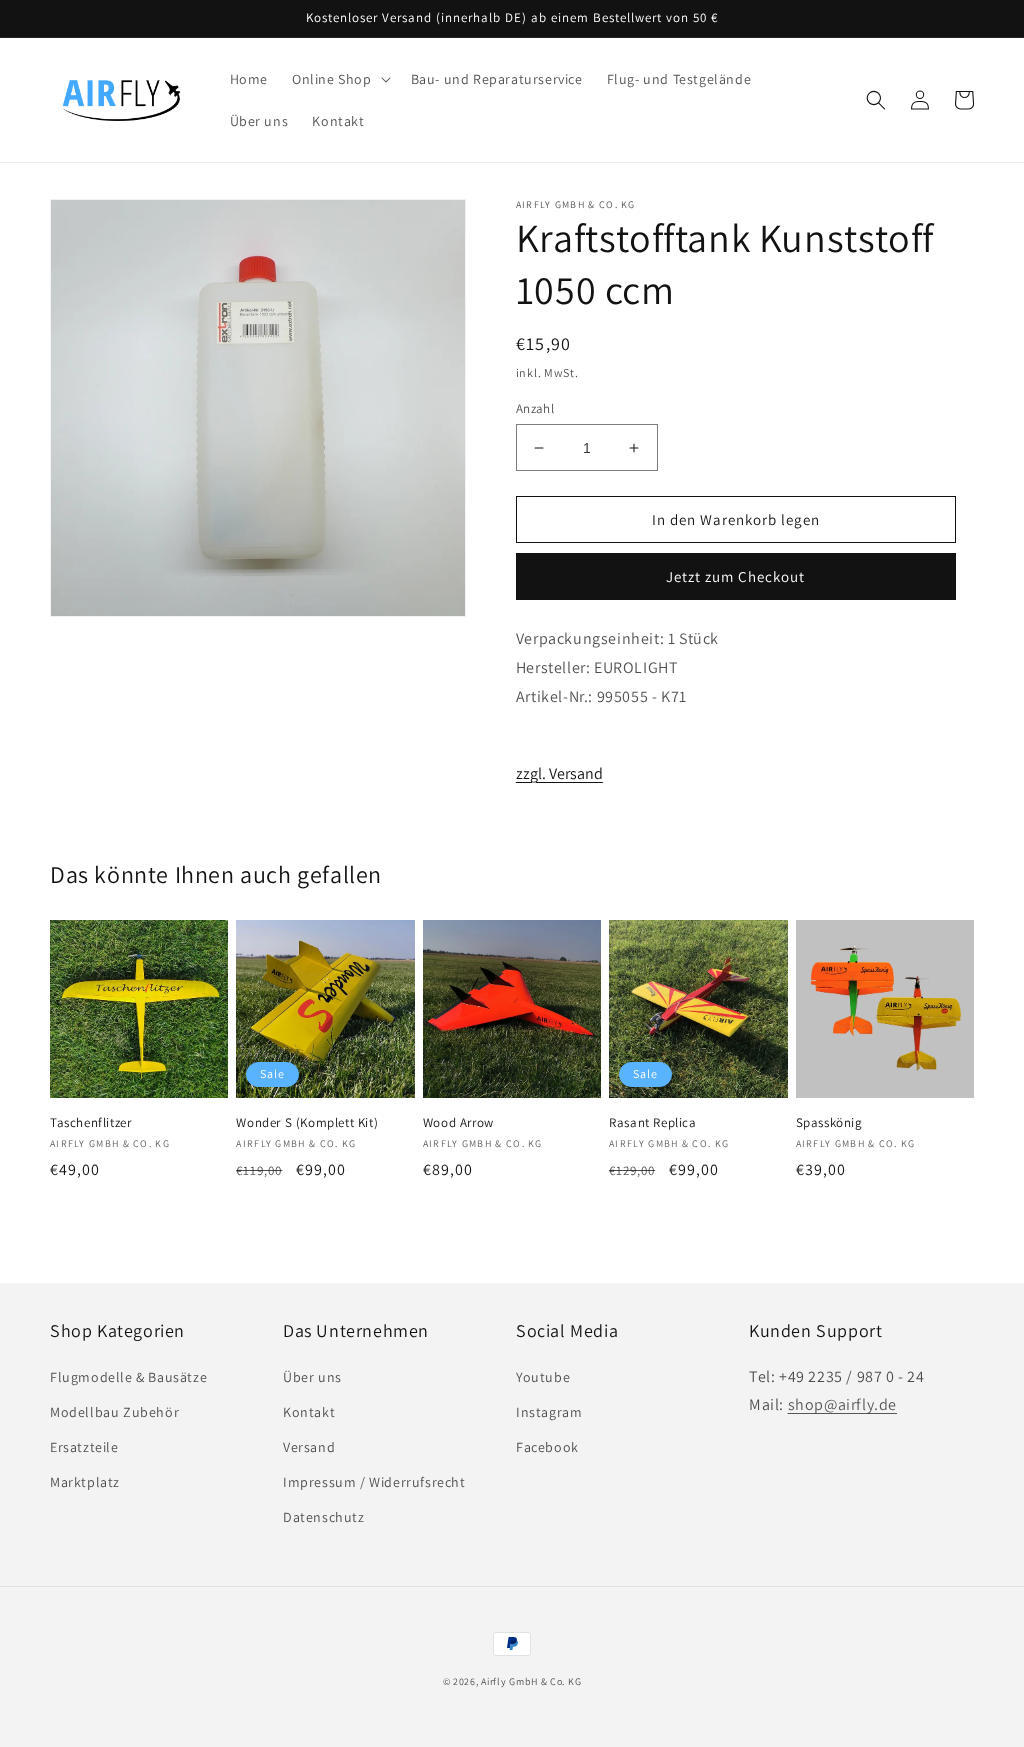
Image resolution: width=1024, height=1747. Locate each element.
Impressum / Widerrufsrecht (374, 1482)
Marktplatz (85, 1482)
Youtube (543, 1377)
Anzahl (535, 408)
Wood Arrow (458, 1123)
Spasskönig (829, 1123)
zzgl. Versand (559, 773)
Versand (309, 1447)
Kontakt (309, 1412)
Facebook (547, 1447)
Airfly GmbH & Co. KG (531, 1681)
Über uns (312, 1377)
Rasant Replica (652, 1123)
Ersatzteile (84, 1447)
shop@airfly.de (842, 1404)
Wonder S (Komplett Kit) (307, 1123)
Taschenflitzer (90, 1123)
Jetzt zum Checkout (735, 576)
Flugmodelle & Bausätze (128, 1377)
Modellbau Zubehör (114, 1412)
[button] (339, 79)
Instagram (549, 1412)
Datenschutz (324, 1517)
